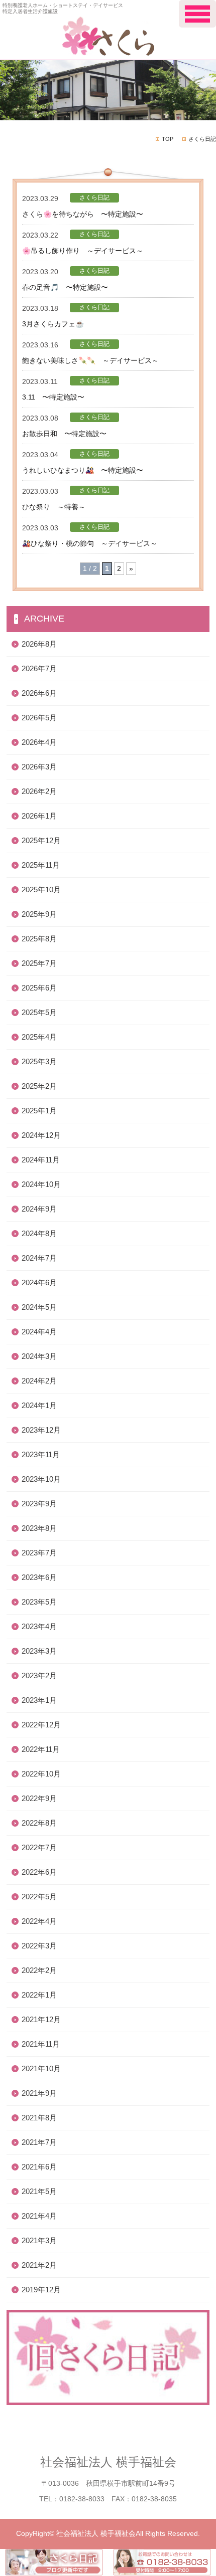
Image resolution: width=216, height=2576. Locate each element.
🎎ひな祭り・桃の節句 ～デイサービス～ (90, 543)
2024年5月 (39, 1307)
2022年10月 (41, 1774)
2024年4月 (39, 1332)
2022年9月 (39, 1798)
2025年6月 (39, 988)
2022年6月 (39, 1872)
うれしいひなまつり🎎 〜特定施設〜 (83, 470)
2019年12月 (41, 2290)
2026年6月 (39, 693)
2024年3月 (39, 1356)
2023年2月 (39, 1675)
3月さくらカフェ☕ (53, 324)
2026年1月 (39, 816)
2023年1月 (39, 1700)
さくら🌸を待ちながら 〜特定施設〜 (83, 214)
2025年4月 (39, 1037)
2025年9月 (39, 914)
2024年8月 (39, 1233)
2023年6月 (39, 1577)
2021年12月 (41, 2019)
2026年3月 (39, 767)
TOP (168, 139)
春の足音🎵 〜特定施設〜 (65, 287)
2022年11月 (41, 1749)
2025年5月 (39, 1012)
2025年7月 (39, 963)
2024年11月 (41, 1160)
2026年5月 (39, 718)
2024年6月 (39, 1282)
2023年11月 (41, 1454)
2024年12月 (41, 1135)
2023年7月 (39, 1553)
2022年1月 (39, 1995)
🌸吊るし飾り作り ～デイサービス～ (83, 251)
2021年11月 (41, 2044)
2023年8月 (39, 1528)
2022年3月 (39, 1946)
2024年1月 (39, 1405)
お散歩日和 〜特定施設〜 (64, 434)
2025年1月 (39, 1111)
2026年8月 (39, 644)
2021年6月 (39, 2167)
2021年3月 (39, 2240)
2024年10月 (41, 1184)
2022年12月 (41, 1725)
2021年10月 (41, 2068)
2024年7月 (39, 1258)
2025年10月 (41, 889)
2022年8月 (39, 1823)
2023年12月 (41, 1430)
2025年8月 (39, 939)
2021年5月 (39, 2191)
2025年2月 (39, 1086)
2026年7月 (39, 668)
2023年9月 (39, 1504)
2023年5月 (39, 1602)
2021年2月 (39, 2265)
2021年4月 (39, 2216)
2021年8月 (39, 2118)
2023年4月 (39, 1626)
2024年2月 (39, 1381)
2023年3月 (39, 1651)
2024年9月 (39, 1209)
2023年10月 (41, 1479)
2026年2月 (39, 791)
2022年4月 (39, 1921)
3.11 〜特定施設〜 (53, 397)
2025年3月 (39, 1061)
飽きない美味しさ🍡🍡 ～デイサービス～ (90, 360)
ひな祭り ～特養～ (54, 507)
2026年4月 (39, 742)
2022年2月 (39, 1970)
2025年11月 (41, 865)
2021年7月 (39, 2142)
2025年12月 (41, 840)
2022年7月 (39, 1847)
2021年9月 (39, 2093)
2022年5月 (39, 1897)
